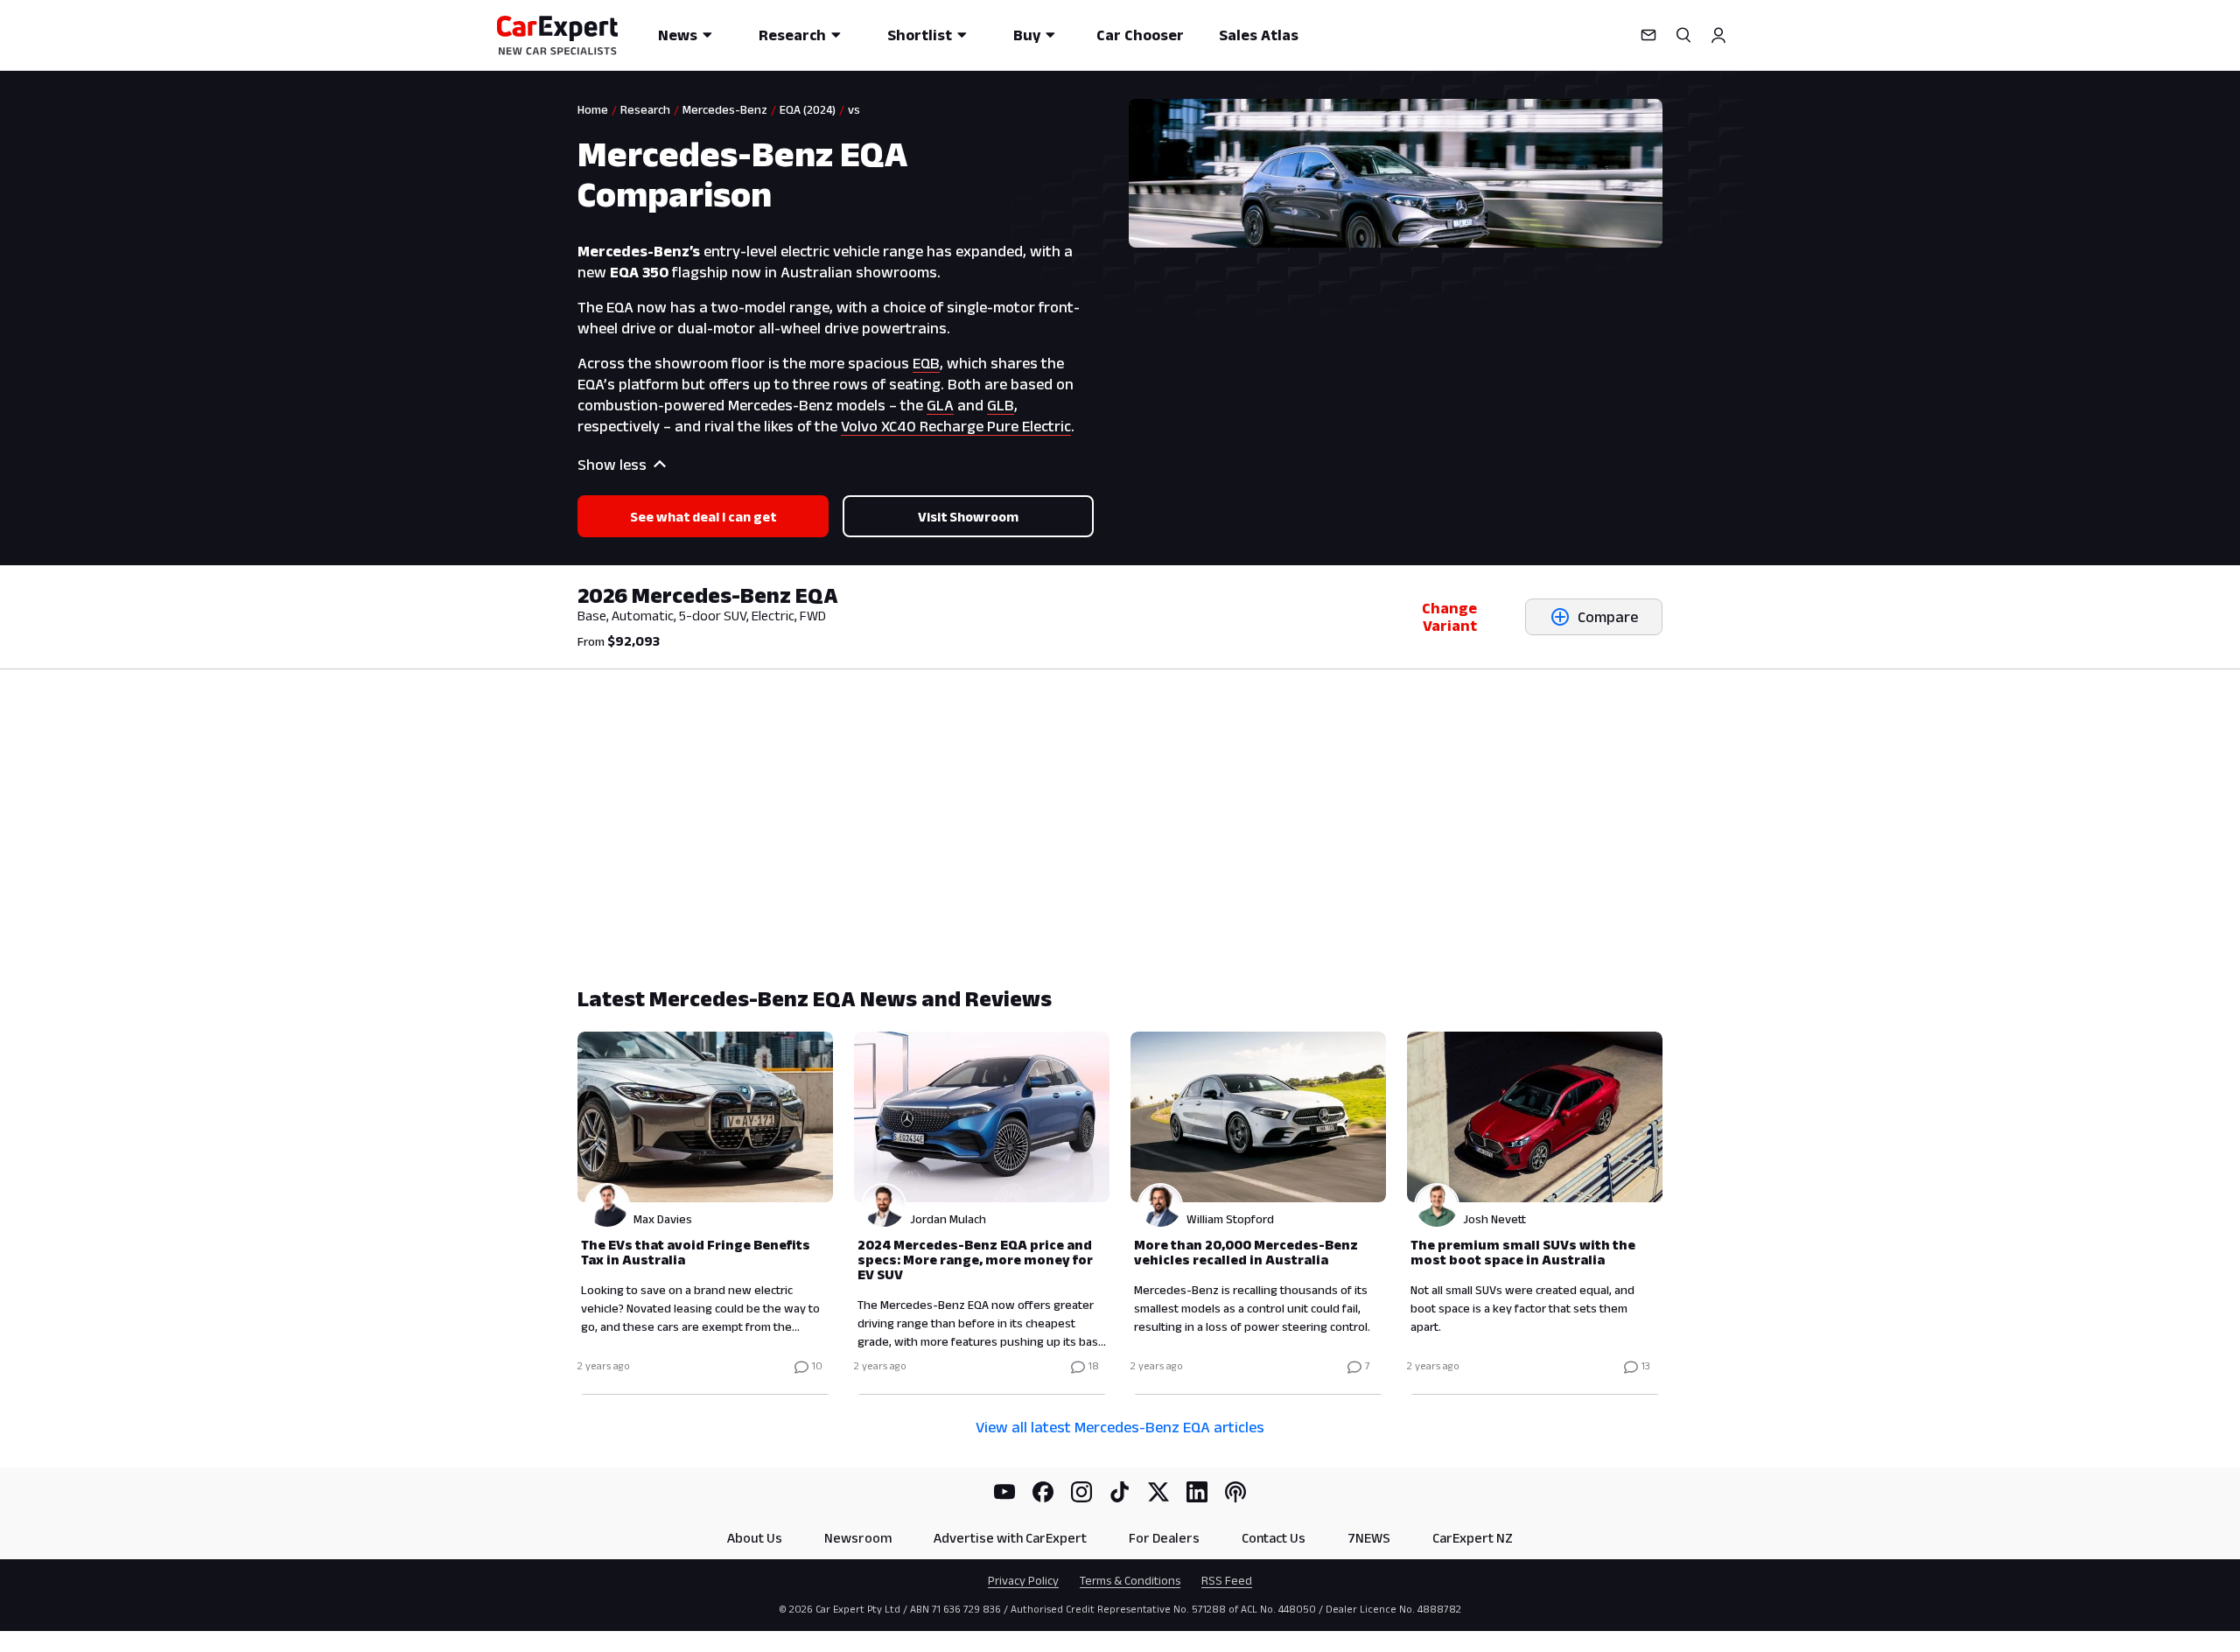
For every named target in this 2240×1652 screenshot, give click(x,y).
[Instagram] (1081, 1492)
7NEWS (1369, 1538)
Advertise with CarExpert (1010, 1538)
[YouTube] (1004, 1492)
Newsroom (858, 1538)
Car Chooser (1140, 35)
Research (792, 35)
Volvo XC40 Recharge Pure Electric (956, 426)
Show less (612, 465)
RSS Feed (1227, 1580)
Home (593, 109)
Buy (1027, 35)
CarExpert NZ (1473, 1538)
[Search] (1683, 35)
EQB (926, 363)
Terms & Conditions (1130, 1580)
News (678, 35)
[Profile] (1718, 35)
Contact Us (1274, 1538)
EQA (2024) (808, 109)
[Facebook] (1043, 1492)
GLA (940, 405)
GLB (1001, 405)
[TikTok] (1120, 1492)
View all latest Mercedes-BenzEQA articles (1120, 1427)
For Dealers (1164, 1538)
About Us (755, 1538)
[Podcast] (1235, 1492)
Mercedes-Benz (725, 109)
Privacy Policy (1023, 1580)
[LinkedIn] (1197, 1492)
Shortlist (920, 35)
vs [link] (854, 109)
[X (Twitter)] (1158, 1492)
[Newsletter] (1648, 35)
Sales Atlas (1259, 35)
